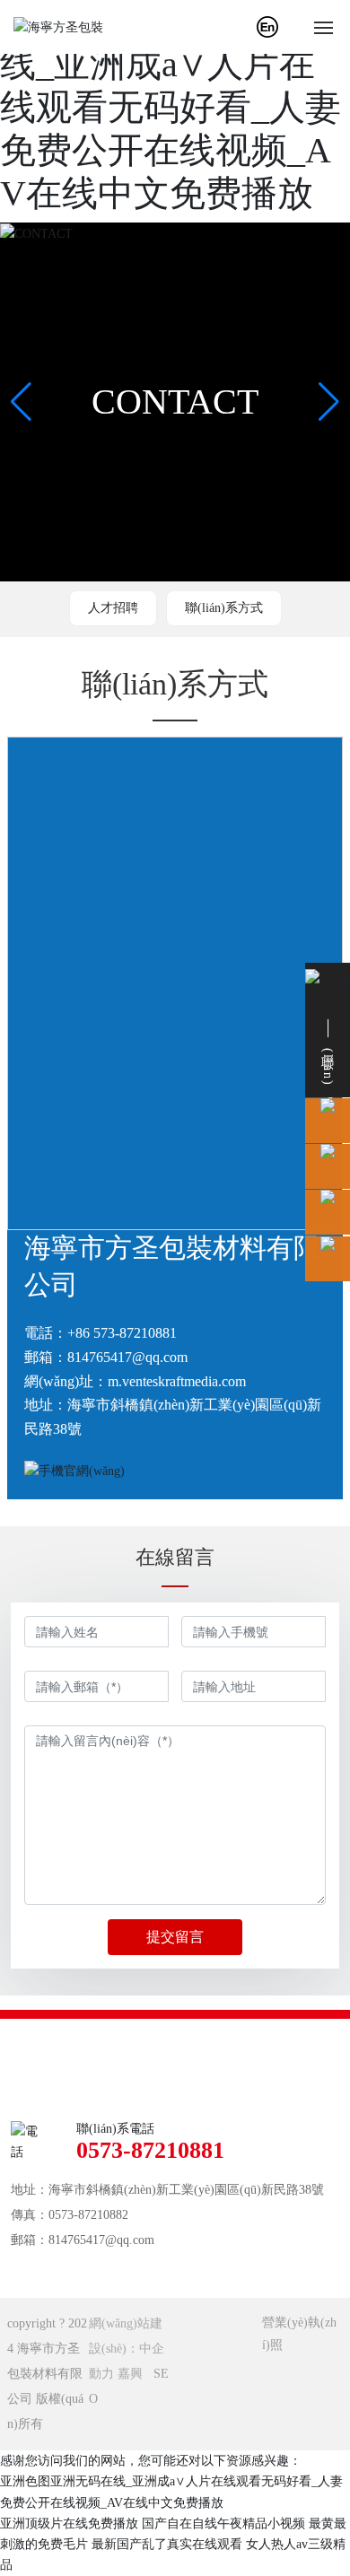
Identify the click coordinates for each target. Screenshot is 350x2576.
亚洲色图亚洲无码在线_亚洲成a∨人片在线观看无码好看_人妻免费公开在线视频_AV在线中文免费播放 (171, 107)
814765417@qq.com (127, 1357)
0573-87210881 (150, 2150)
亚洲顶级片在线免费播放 (69, 2524)
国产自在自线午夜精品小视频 (223, 2524)
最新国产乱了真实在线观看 (167, 2544)
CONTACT (175, 402)
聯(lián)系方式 (224, 608)
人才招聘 (113, 608)
